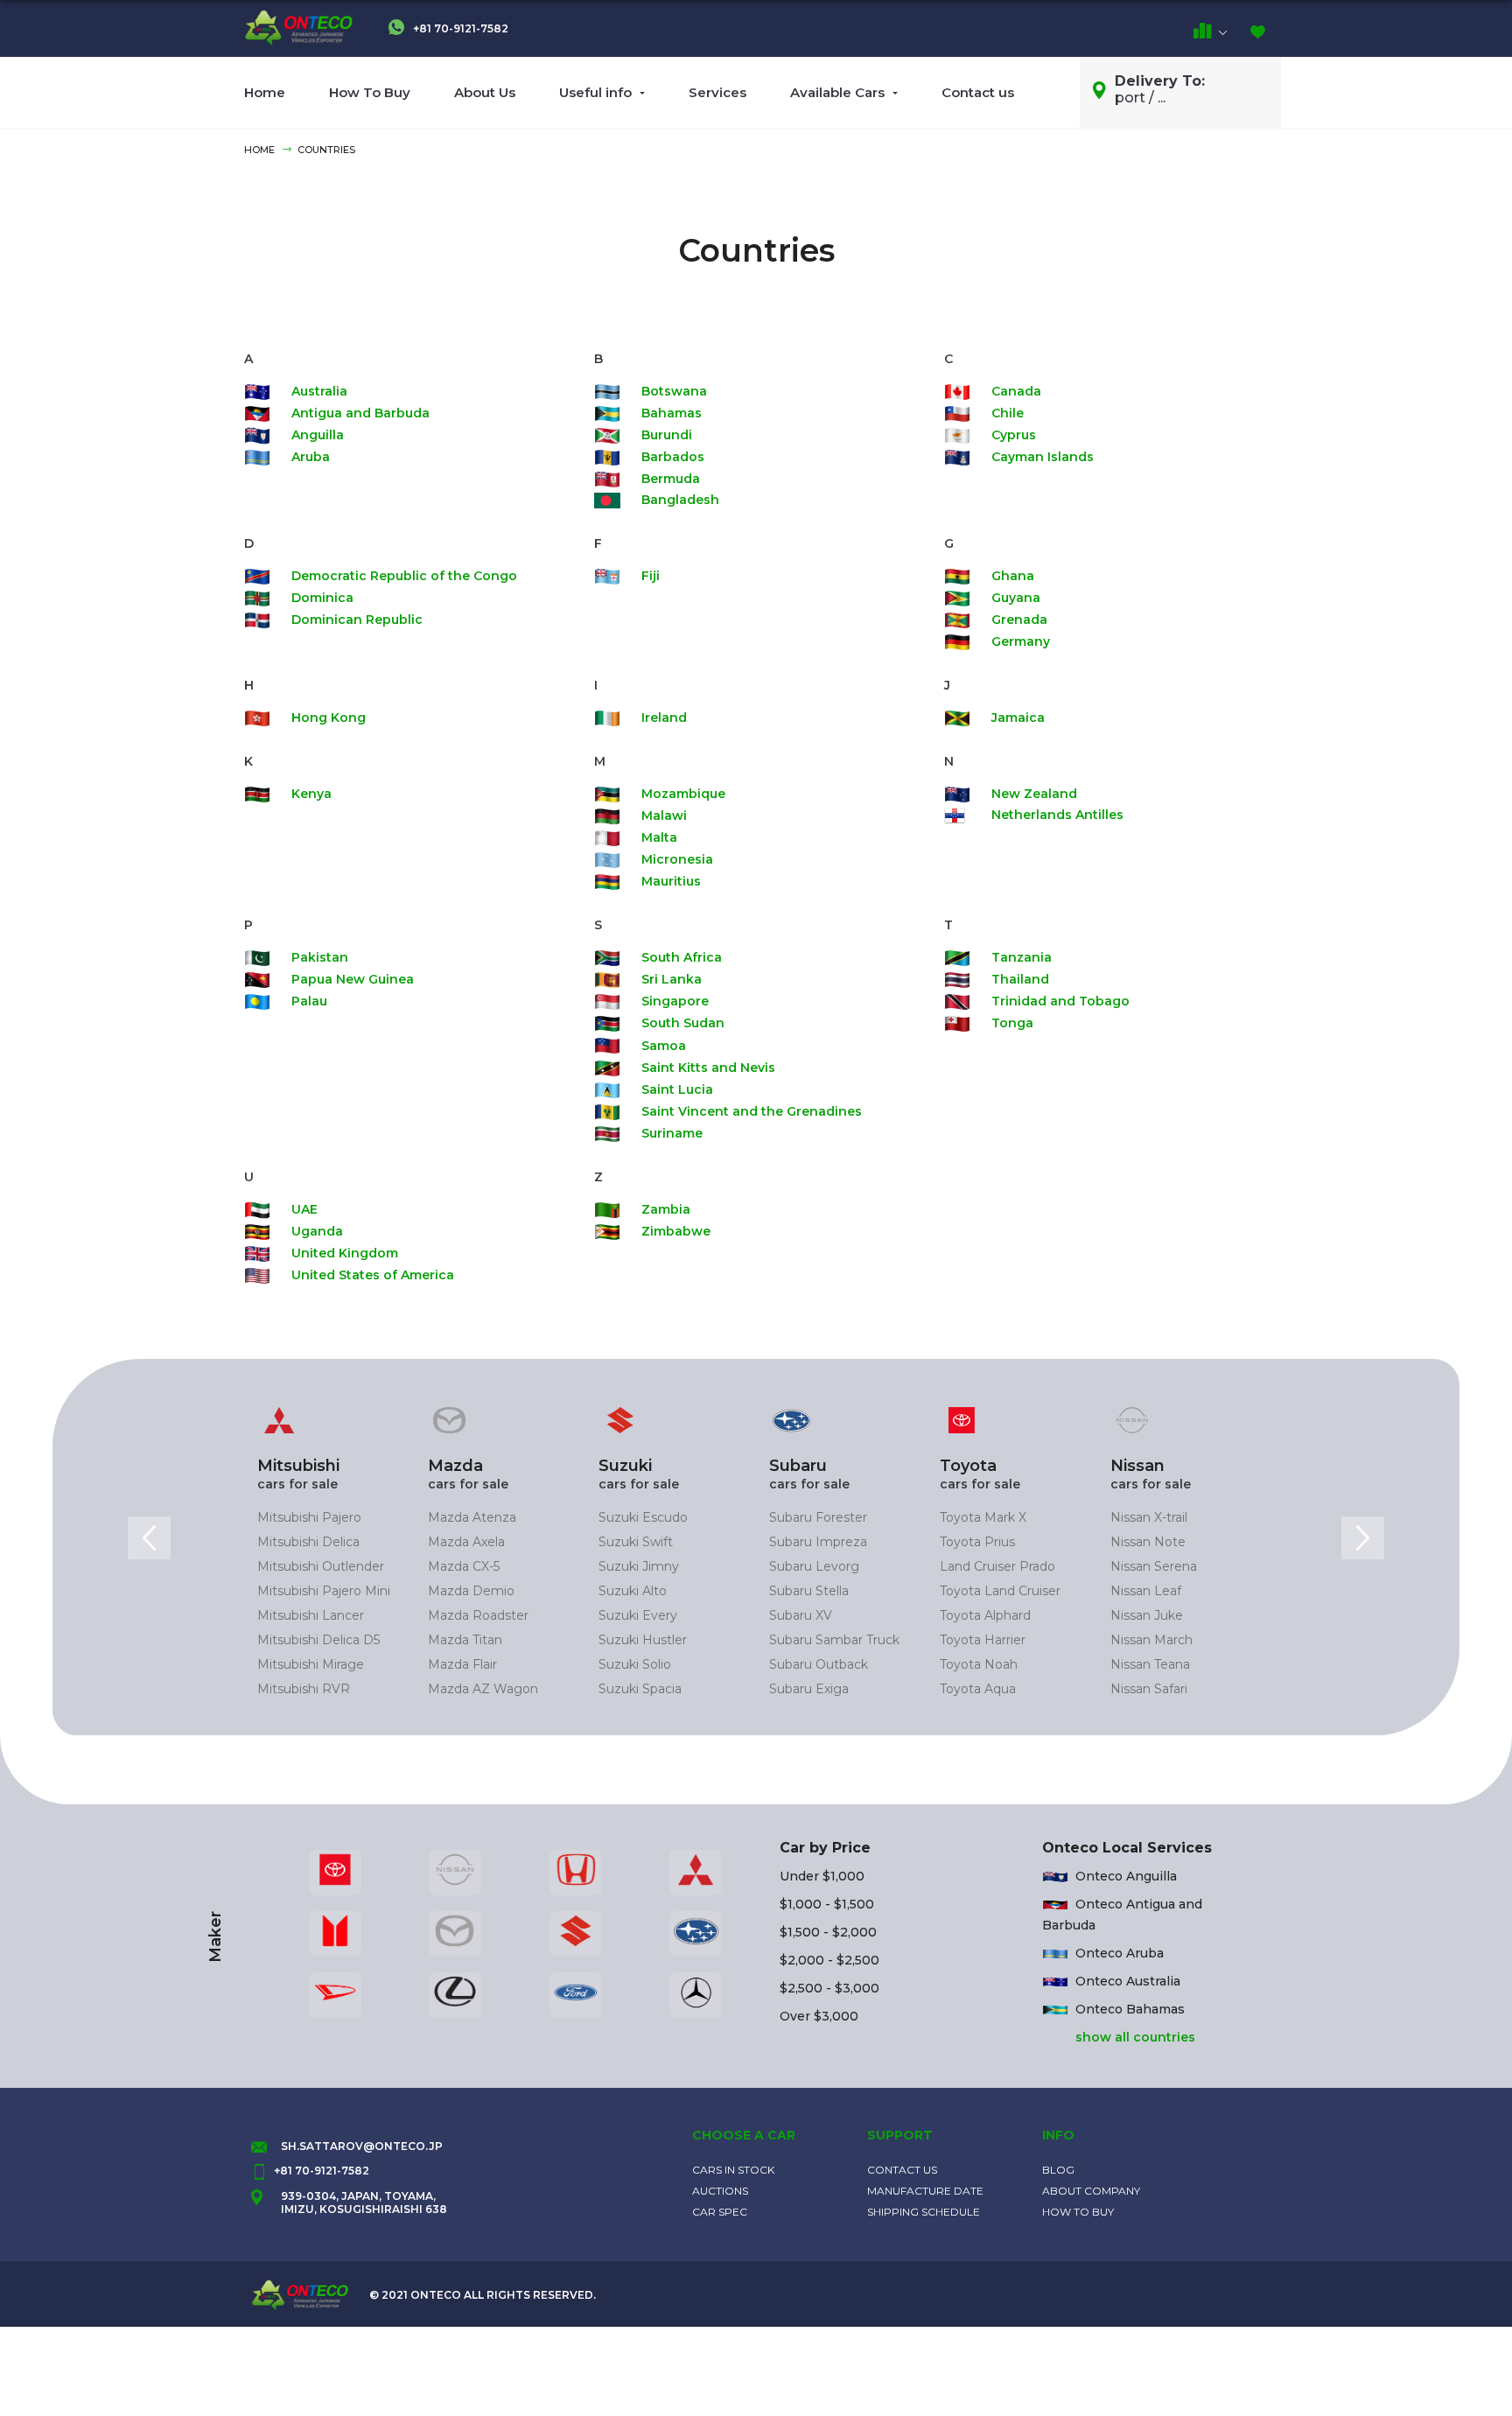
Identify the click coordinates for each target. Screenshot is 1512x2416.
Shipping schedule (924, 2212)
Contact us (978, 92)
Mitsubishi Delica (308, 1542)
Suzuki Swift (636, 1542)
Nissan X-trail (1149, 1517)
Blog (1058, 2170)
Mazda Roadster (478, 1615)
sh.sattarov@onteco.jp (362, 2146)
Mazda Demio (471, 1591)
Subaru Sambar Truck (834, 1640)
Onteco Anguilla (1126, 1876)
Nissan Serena (1154, 1566)
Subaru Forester (818, 1517)
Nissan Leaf (1146, 1591)
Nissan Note (1148, 1542)
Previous (149, 1538)
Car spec (720, 2212)
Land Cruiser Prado (997, 1566)
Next (1363, 1538)
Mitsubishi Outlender (321, 1566)
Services (717, 92)
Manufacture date (925, 2191)
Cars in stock (733, 2170)
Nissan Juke (1147, 1615)
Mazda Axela (466, 1542)
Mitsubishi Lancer (311, 1615)
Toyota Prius (977, 1542)
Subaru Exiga (809, 1689)
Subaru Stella (809, 1591)
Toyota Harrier (983, 1640)
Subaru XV (801, 1615)
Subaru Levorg (814, 1566)
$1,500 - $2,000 (828, 1932)
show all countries (1135, 2037)
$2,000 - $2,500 (829, 1960)
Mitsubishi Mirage (311, 1664)
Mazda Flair (462, 1664)
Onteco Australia (1128, 1981)
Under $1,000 (822, 1876)
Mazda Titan (465, 1640)
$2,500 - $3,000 (829, 1988)
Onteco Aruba (1120, 1953)
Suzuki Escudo (643, 1517)
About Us (485, 92)
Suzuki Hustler (643, 1640)
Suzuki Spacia (640, 1689)
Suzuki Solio (635, 1664)
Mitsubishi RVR (304, 1689)
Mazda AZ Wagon (483, 1689)
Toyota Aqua (978, 1689)
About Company (1091, 2191)
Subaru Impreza (818, 1542)
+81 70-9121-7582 (459, 28)
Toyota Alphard (985, 1615)
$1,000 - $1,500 (827, 1904)
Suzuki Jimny (639, 1566)
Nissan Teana (1150, 1664)
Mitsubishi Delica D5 (318, 1640)
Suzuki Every (638, 1615)
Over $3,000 (819, 2016)
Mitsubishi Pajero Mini (324, 1591)
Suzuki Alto (633, 1591)
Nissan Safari (1149, 1689)
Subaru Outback (819, 1664)
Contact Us (902, 2170)
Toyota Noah (979, 1664)
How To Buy (370, 92)
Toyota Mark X (983, 1517)
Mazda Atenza (472, 1517)
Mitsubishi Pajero (309, 1517)
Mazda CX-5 (464, 1566)
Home (265, 92)
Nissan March (1151, 1640)
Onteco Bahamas (1130, 2009)
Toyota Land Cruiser (1000, 1591)
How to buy (1078, 2212)
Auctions (720, 2191)
